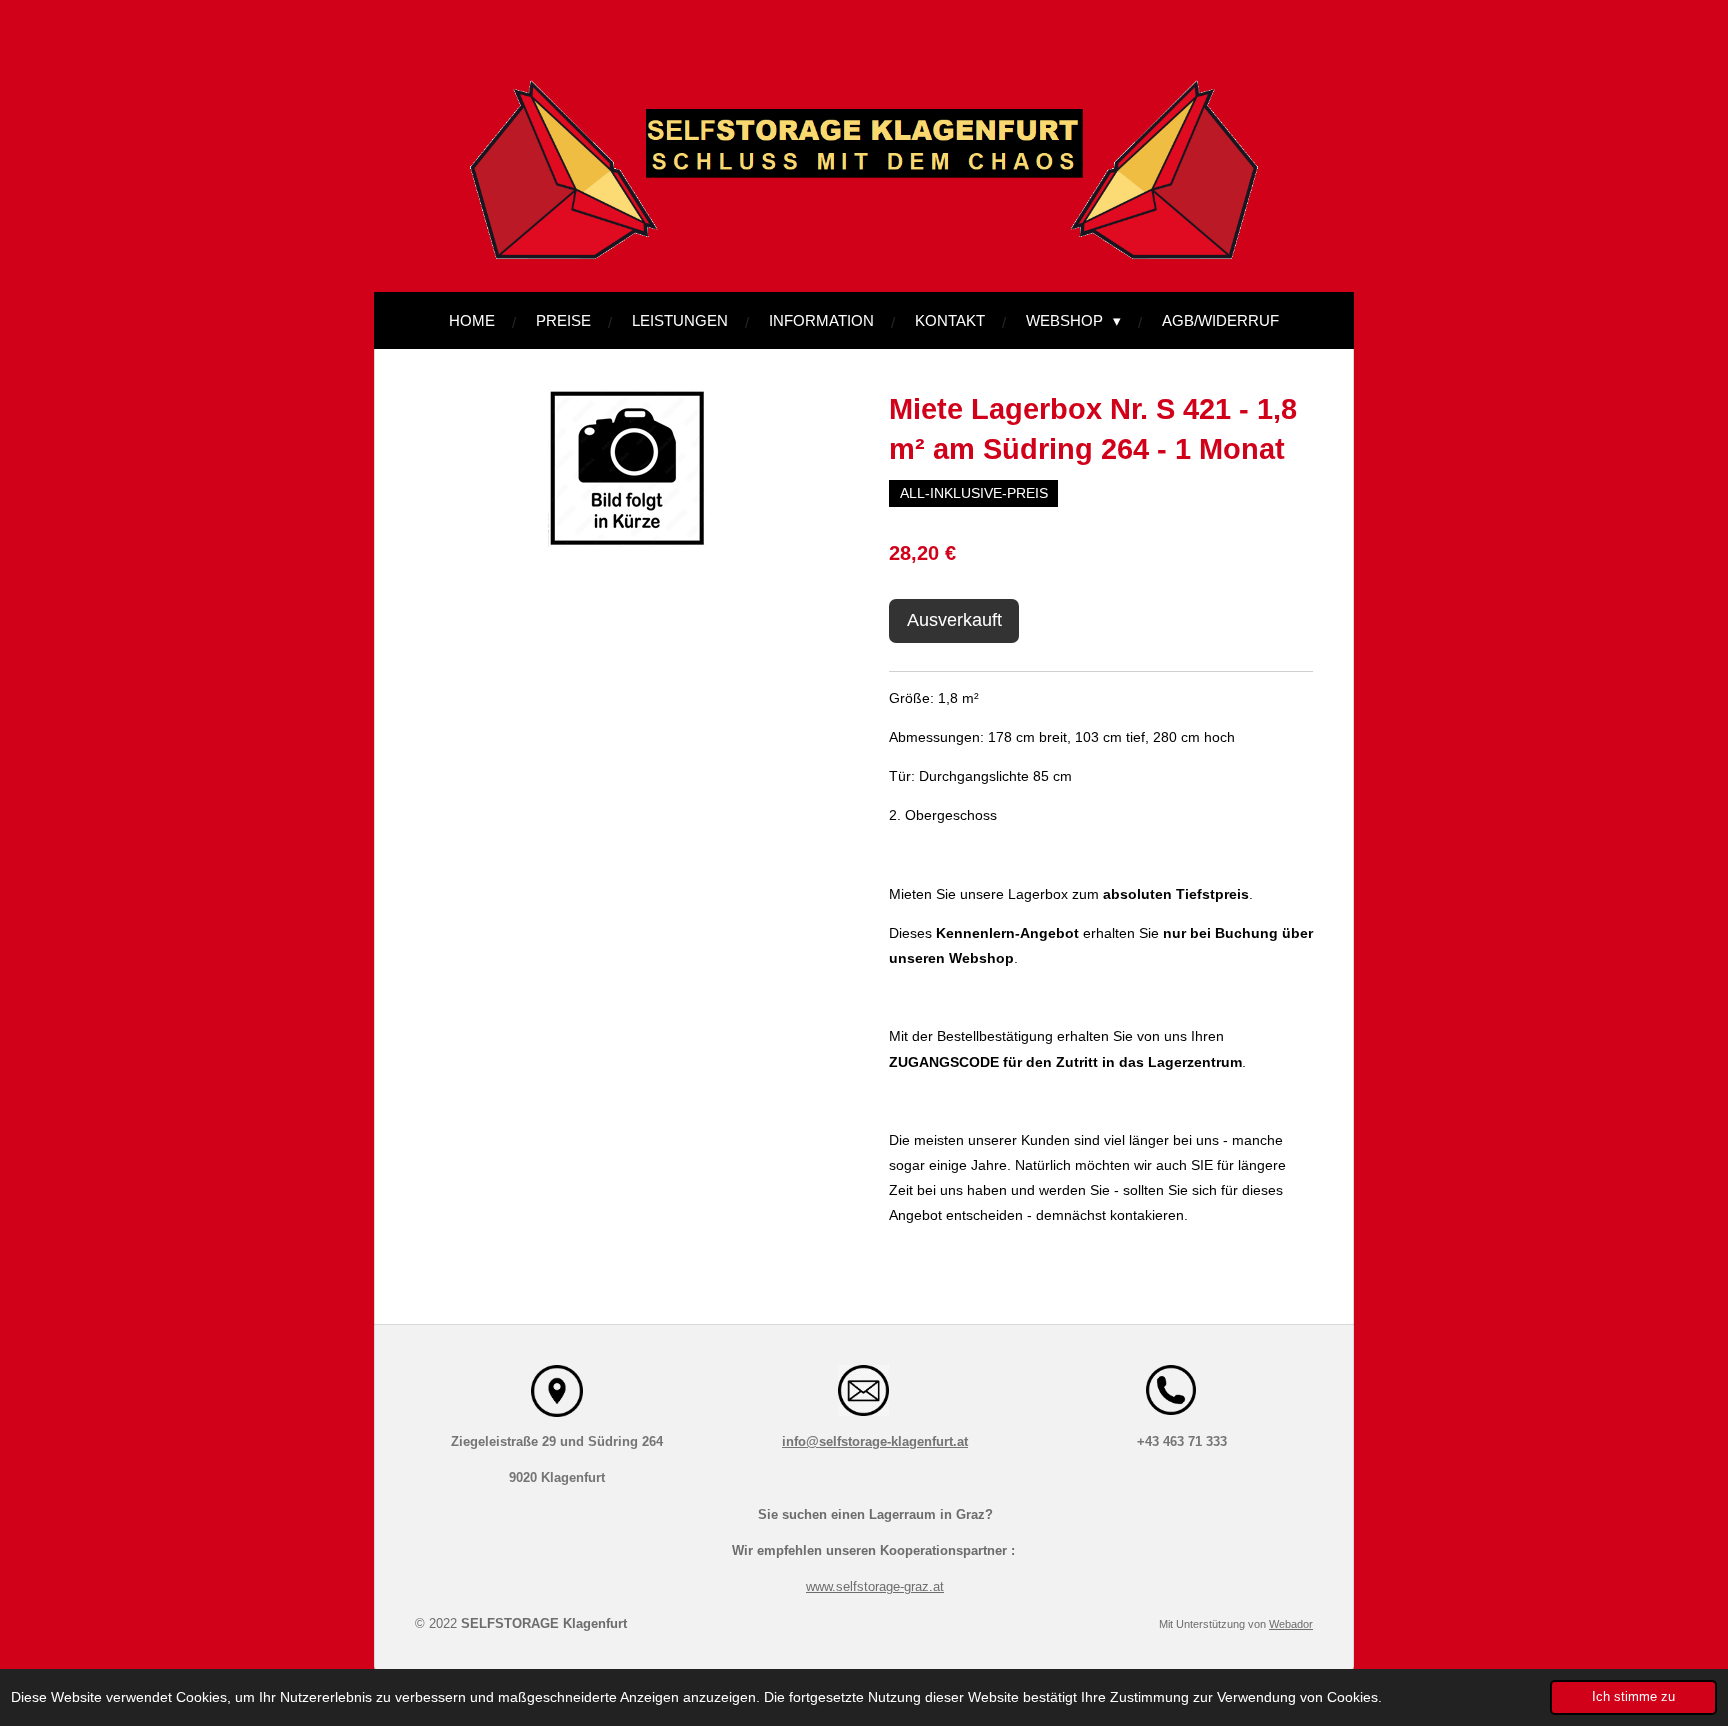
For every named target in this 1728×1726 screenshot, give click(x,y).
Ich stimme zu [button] (1633, 1697)
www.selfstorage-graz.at (875, 1586)
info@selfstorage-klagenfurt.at (875, 1441)
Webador (1291, 1624)
